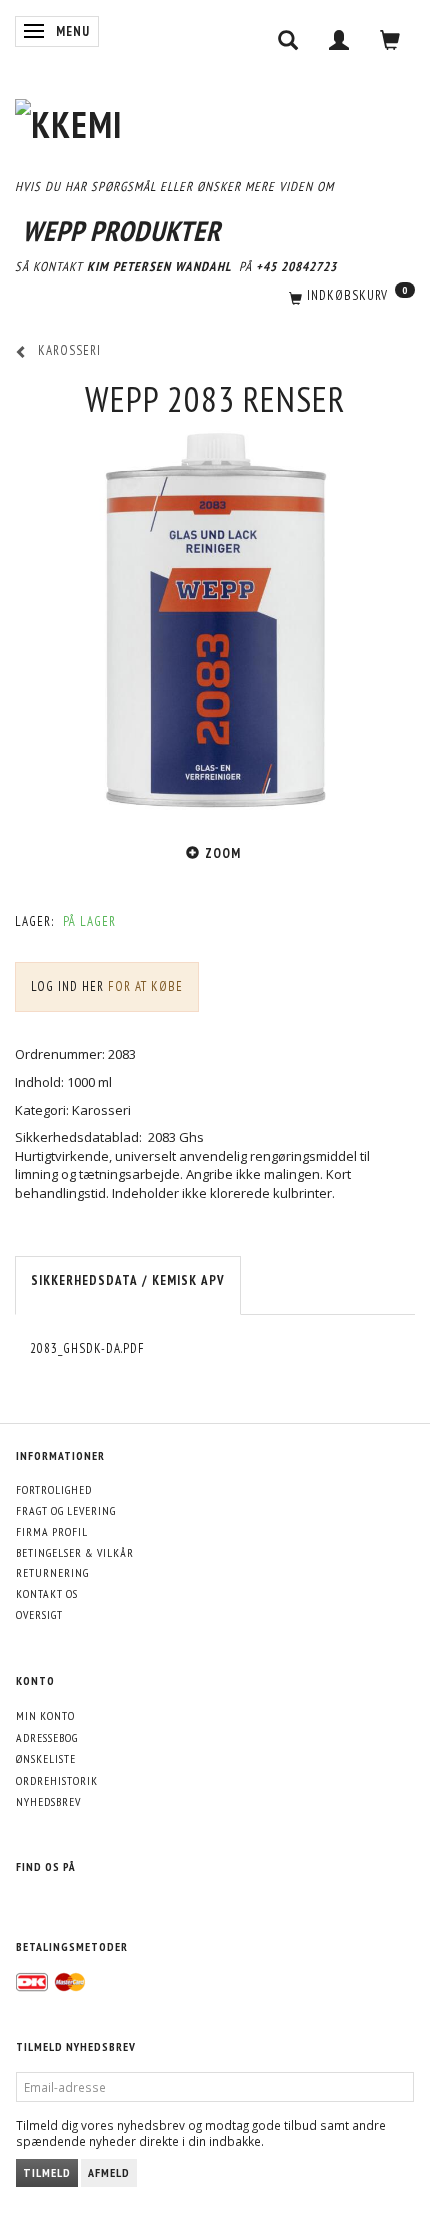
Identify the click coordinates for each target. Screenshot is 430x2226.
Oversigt (39, 1614)
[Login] (339, 40)
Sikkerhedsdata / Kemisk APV (128, 1280)
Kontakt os (47, 1593)
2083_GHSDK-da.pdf (87, 1348)
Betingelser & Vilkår (75, 1552)
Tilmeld (47, 2172)
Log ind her (67, 986)
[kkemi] (68, 120)
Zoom (223, 853)
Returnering (52, 1572)
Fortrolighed (54, 1489)
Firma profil (52, 1531)
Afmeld (109, 2172)
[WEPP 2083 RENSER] (215, 621)
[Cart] (390, 40)
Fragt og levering (66, 1510)
